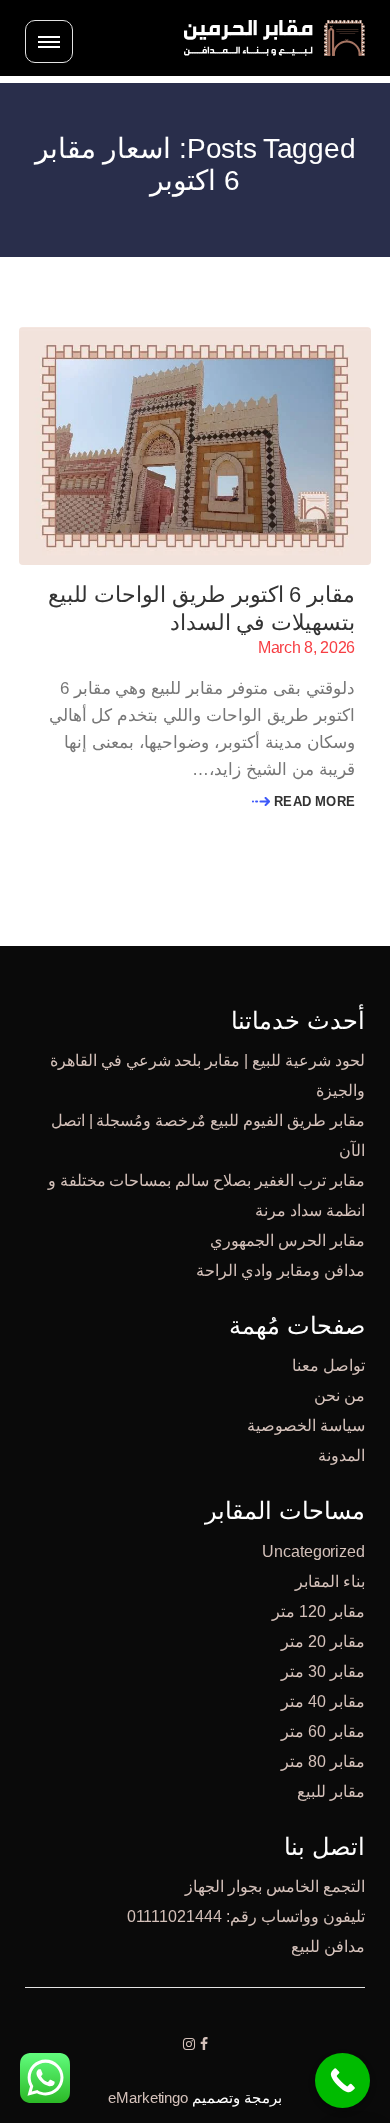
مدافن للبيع (328, 1946)
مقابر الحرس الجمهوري (287, 1240)
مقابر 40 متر (323, 1701)
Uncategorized (313, 1551)
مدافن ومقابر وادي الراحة (280, 1270)
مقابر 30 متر (323, 1671)
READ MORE (312, 801)
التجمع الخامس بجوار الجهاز (275, 1886)
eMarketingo (148, 2097)
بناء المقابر (330, 1581)
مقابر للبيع (331, 1791)
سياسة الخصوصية (306, 1425)
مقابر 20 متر (323, 1641)
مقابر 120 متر (318, 1611)
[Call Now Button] (342, 2080)
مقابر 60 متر (323, 1731)
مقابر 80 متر (323, 1761)
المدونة (341, 1455)
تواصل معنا (328, 1365)
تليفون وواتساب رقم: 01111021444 (246, 1916)
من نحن (339, 1395)
